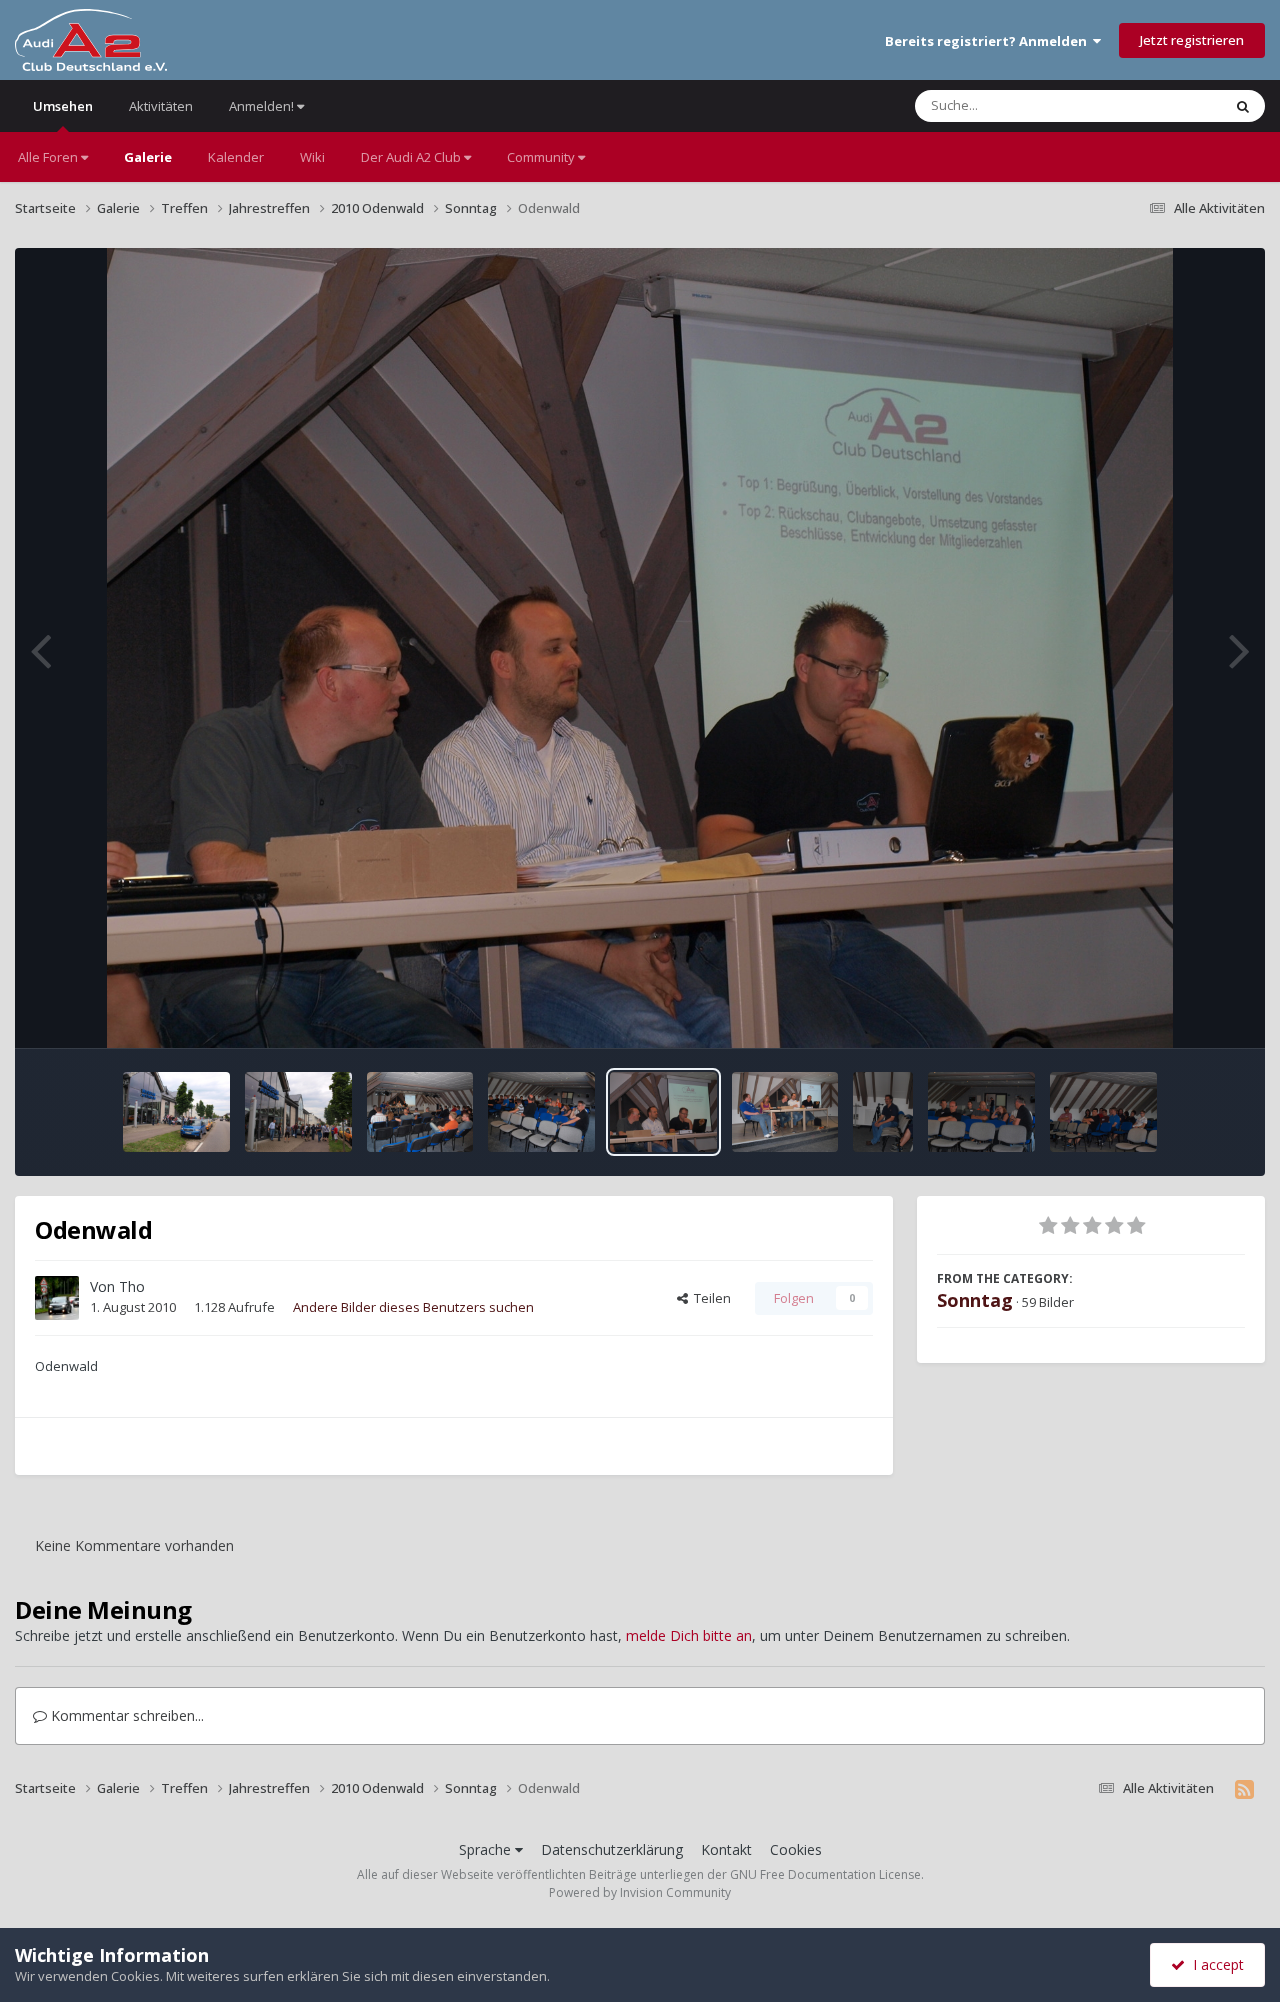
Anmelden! (263, 106)
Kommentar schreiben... (125, 1715)
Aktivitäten (161, 106)
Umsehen (63, 106)
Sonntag (975, 1300)
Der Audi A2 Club (412, 157)
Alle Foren (49, 157)
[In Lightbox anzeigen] (640, 648)
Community (542, 157)
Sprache (487, 1849)
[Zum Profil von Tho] (57, 1298)
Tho (132, 1286)
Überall (1173, 105)
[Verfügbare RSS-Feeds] (1244, 1789)
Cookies (796, 1849)
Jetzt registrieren (1192, 40)
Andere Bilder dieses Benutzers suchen (413, 1307)
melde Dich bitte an (689, 1635)
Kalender (236, 157)
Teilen (709, 1298)
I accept (1214, 1964)
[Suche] (1243, 106)
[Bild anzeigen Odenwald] (176, 1112)
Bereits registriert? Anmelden (989, 41)
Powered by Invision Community (640, 1892)
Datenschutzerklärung (612, 1849)
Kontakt (726, 1849)
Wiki (312, 157)
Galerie (148, 157)
